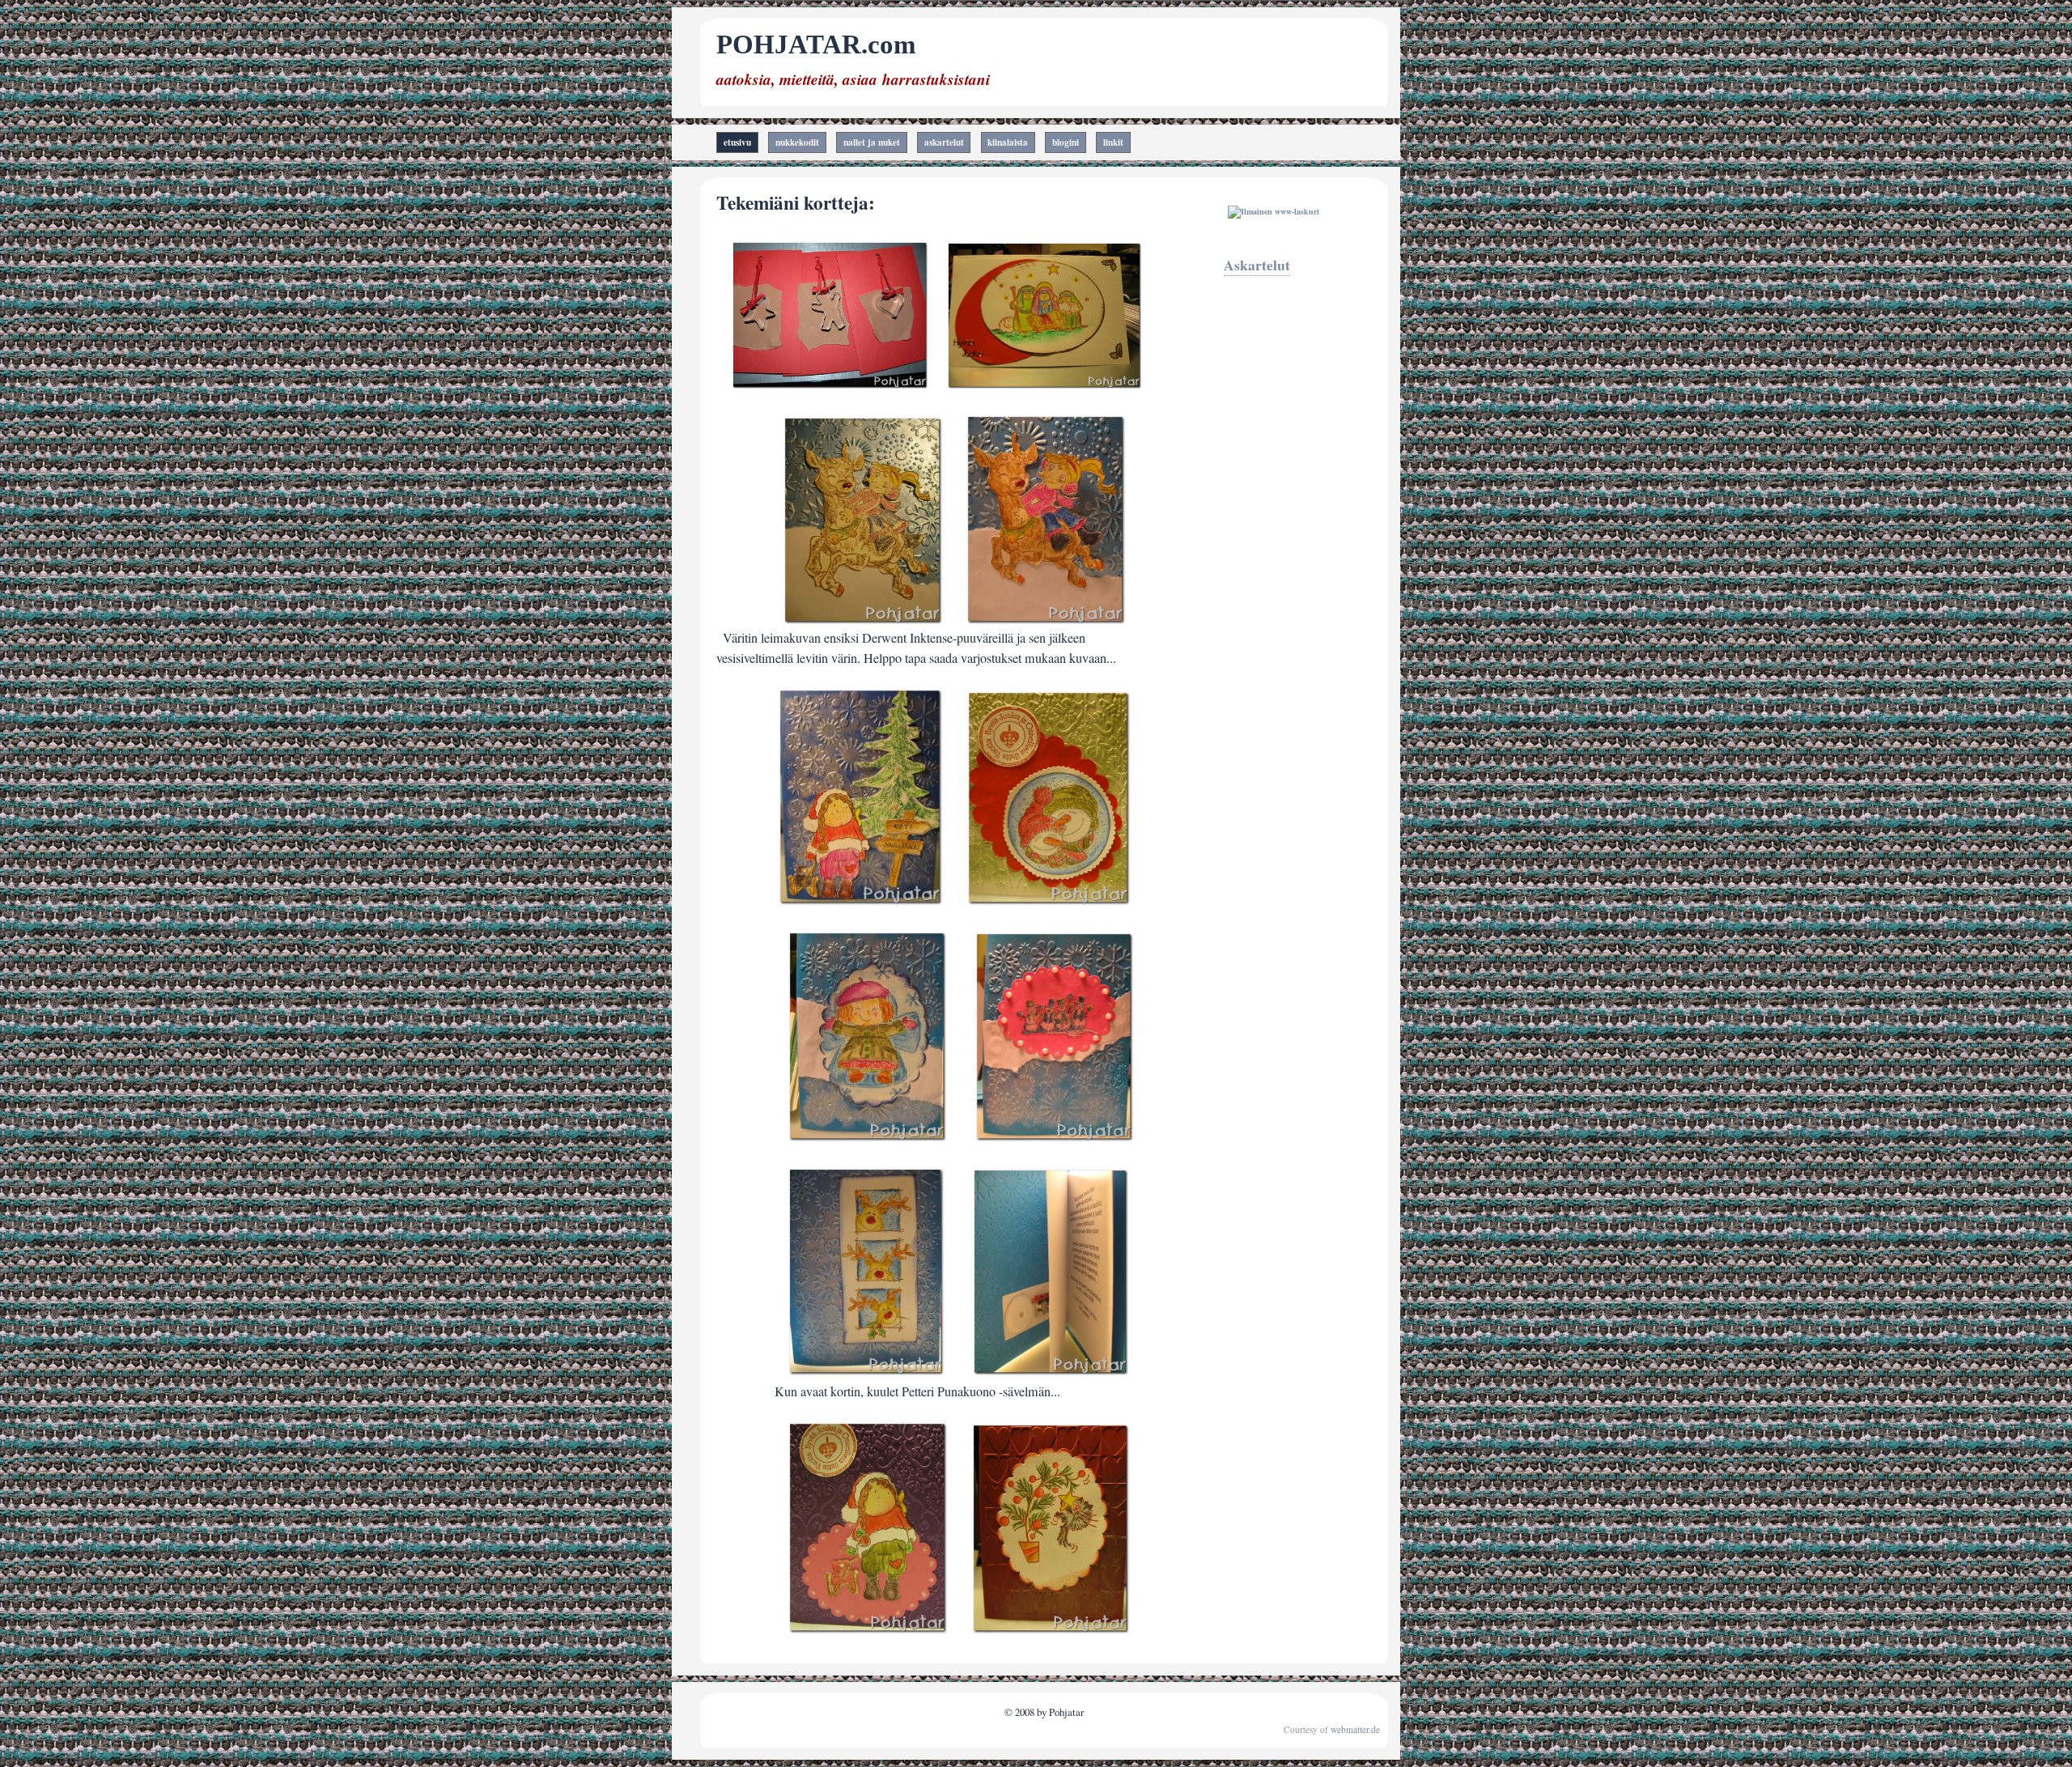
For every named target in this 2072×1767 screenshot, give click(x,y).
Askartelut (1257, 265)
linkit (1113, 142)
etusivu (737, 142)
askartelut (944, 142)
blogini (1066, 142)
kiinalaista (1008, 142)
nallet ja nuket (872, 142)
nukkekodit (797, 142)
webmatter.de (1355, 1729)
